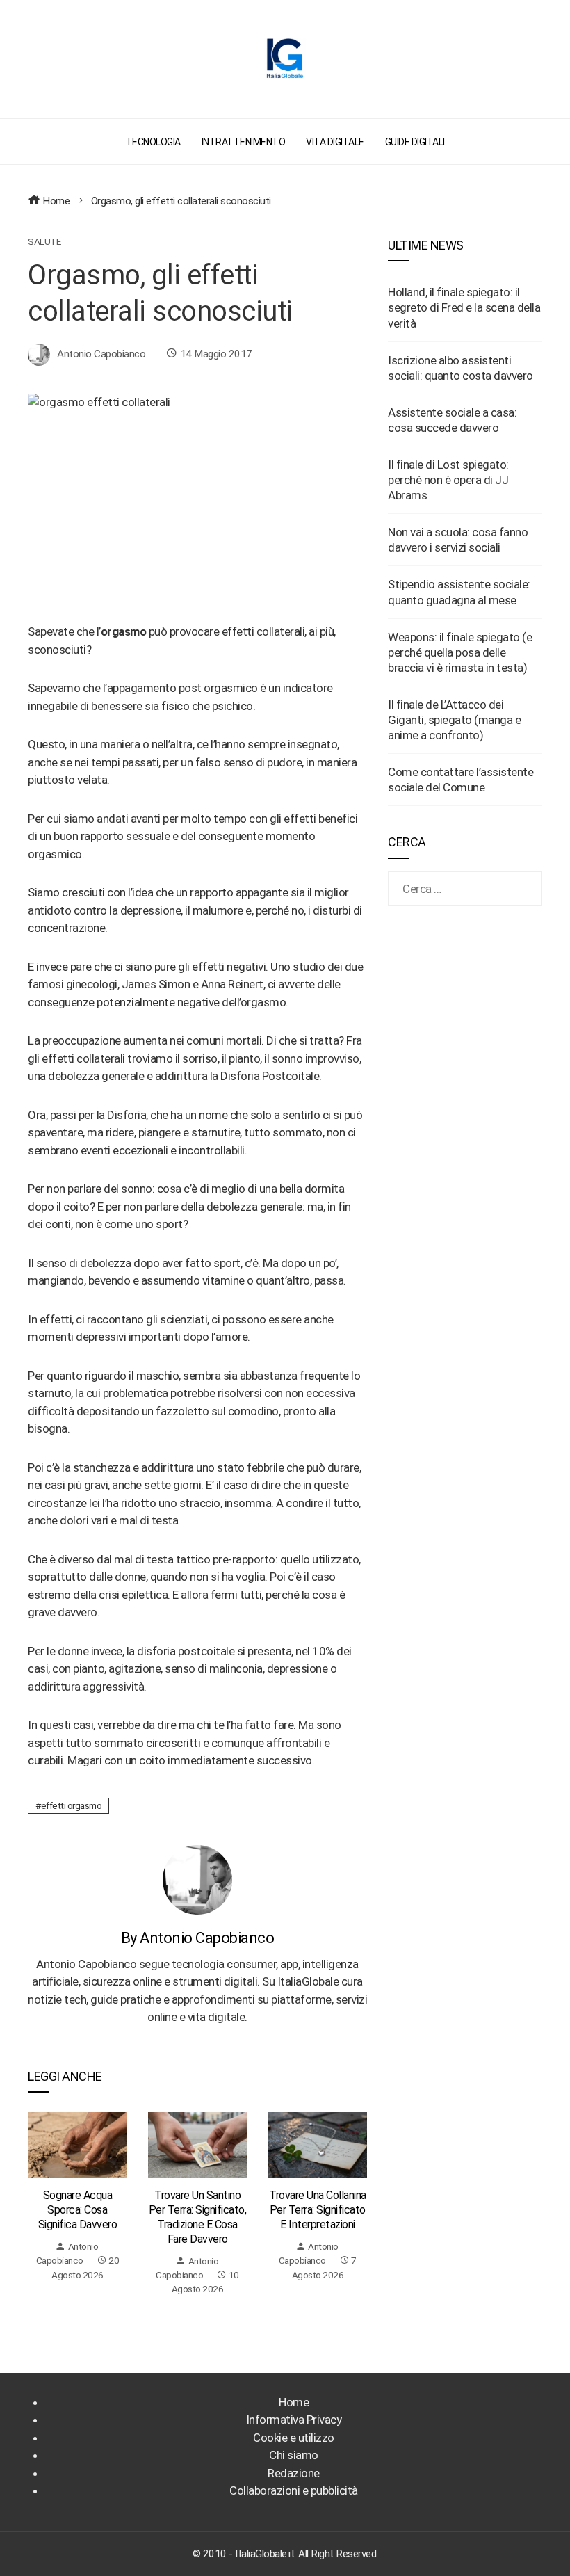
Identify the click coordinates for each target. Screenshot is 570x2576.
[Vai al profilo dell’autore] (197, 1879)
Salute (44, 242)
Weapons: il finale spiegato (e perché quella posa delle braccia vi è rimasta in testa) (460, 652)
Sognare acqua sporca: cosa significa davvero (78, 2210)
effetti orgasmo (72, 1805)
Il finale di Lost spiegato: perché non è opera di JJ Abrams (448, 480)
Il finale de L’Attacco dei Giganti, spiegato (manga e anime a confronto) (454, 720)
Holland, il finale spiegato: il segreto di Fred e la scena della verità (464, 307)
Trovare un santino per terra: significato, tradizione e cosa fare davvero (198, 2217)
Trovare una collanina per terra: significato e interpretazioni (318, 2210)
